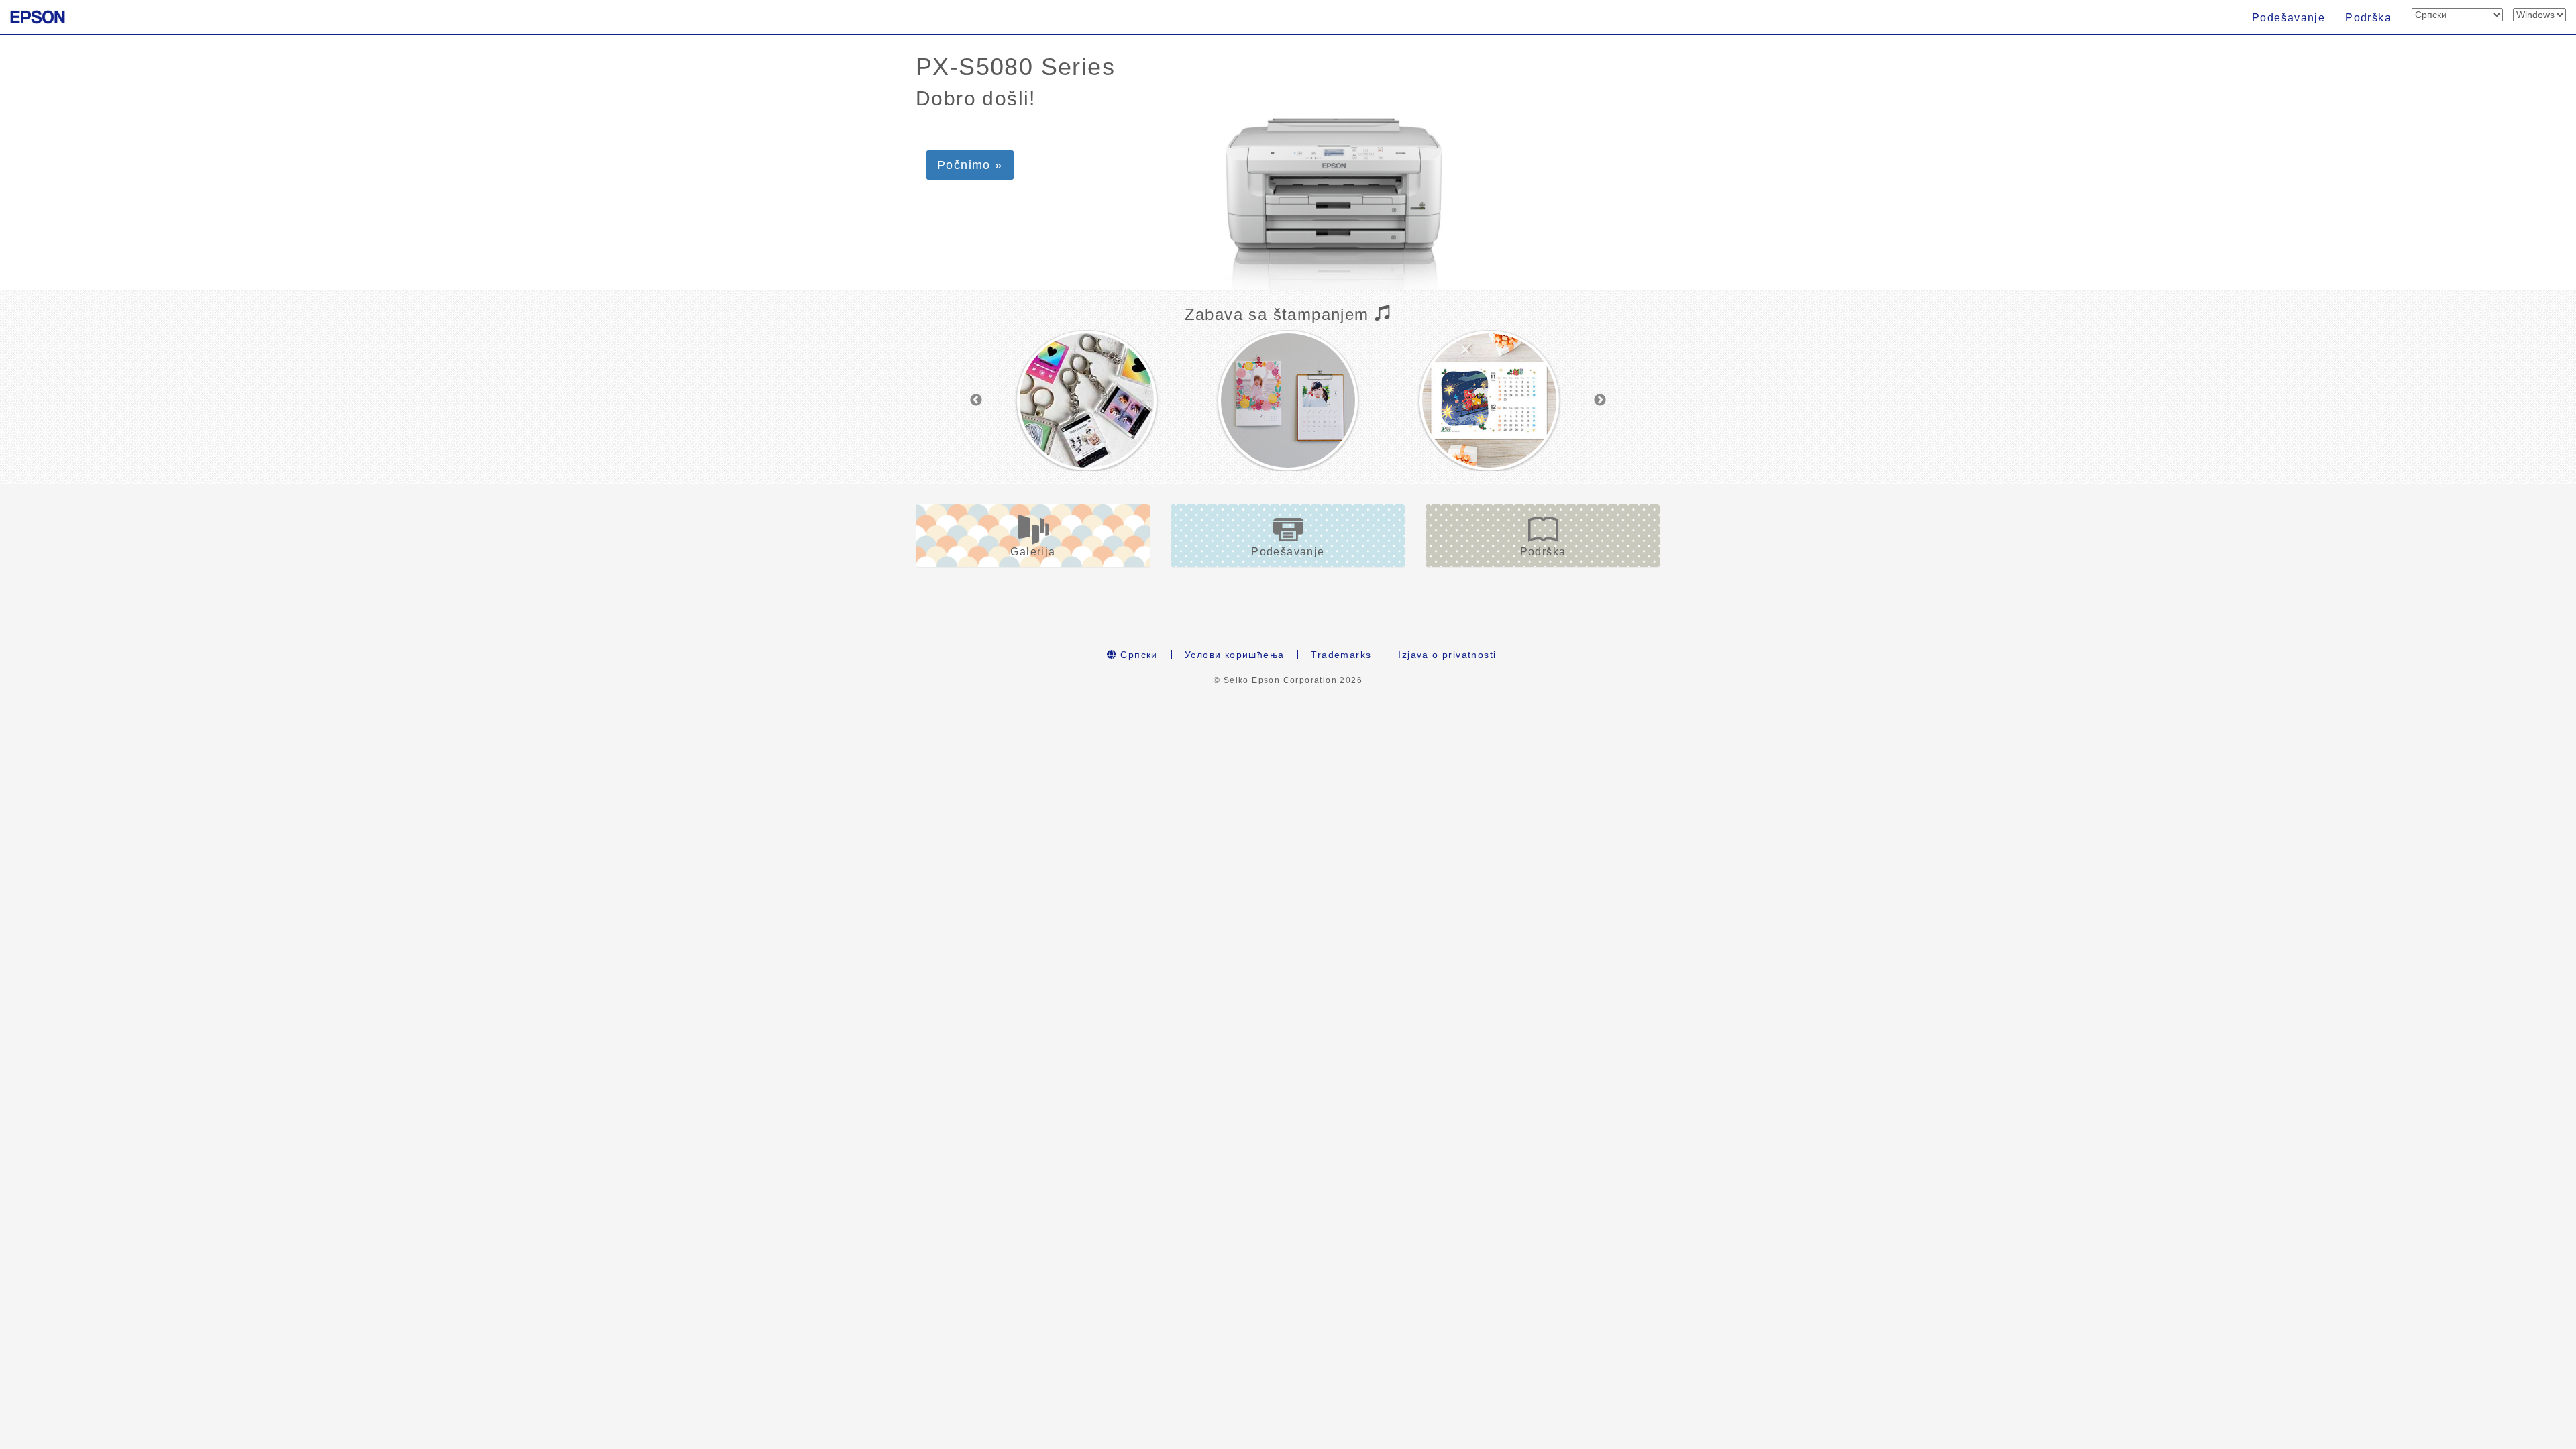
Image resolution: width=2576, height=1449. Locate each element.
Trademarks (1341, 655)
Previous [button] (976, 400)
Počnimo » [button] (970, 165)
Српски (1137, 655)
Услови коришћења (1234, 655)
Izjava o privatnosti (1447, 655)
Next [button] (1600, 400)
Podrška (2368, 18)
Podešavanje (2289, 18)
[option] (1087, 400)
